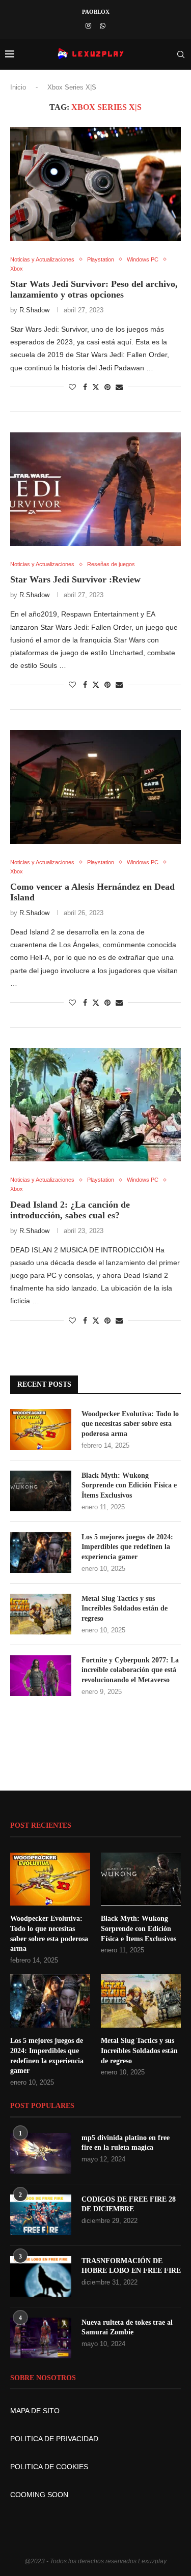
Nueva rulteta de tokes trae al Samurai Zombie (127, 2328)
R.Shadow (34, 310)
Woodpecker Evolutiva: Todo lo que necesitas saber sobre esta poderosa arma (130, 1424)
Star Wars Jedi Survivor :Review (75, 579)
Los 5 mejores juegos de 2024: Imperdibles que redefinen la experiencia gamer (127, 1547)
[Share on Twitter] (96, 387)
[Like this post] (72, 387)
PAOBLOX (96, 12)
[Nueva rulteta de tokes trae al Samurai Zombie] (41, 2338)
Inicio (18, 87)
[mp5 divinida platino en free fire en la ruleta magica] (41, 2153)
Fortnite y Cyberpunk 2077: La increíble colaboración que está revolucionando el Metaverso (130, 1670)
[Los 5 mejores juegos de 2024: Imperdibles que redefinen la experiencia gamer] (41, 1553)
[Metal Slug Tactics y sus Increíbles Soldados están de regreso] (41, 1614)
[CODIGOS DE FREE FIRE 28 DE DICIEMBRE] (41, 2215)
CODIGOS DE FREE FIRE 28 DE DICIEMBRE (129, 2204)
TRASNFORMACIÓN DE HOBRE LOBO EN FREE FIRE (131, 2266)
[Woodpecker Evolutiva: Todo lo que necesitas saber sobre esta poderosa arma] (41, 1429)
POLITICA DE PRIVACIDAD (54, 2439)
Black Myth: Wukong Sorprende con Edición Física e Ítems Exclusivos (129, 1485)
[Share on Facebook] (85, 387)
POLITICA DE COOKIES (49, 2467)
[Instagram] (88, 26)
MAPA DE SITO (35, 2411)
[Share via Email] (119, 387)
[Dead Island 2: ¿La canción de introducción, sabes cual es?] (95, 1105)
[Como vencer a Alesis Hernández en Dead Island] (95, 787)
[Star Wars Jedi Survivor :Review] (95, 489)
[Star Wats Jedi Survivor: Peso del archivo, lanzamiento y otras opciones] (95, 184)
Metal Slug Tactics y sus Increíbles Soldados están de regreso (125, 1608)
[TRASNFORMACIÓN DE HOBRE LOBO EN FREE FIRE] (41, 2276)
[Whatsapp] (103, 26)
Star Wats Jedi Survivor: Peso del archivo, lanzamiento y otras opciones (94, 289)
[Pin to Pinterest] (107, 387)
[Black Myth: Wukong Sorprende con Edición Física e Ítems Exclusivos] (41, 1491)
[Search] (181, 54)
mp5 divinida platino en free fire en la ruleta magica (126, 2143)
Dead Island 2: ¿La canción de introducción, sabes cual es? (70, 1210)
